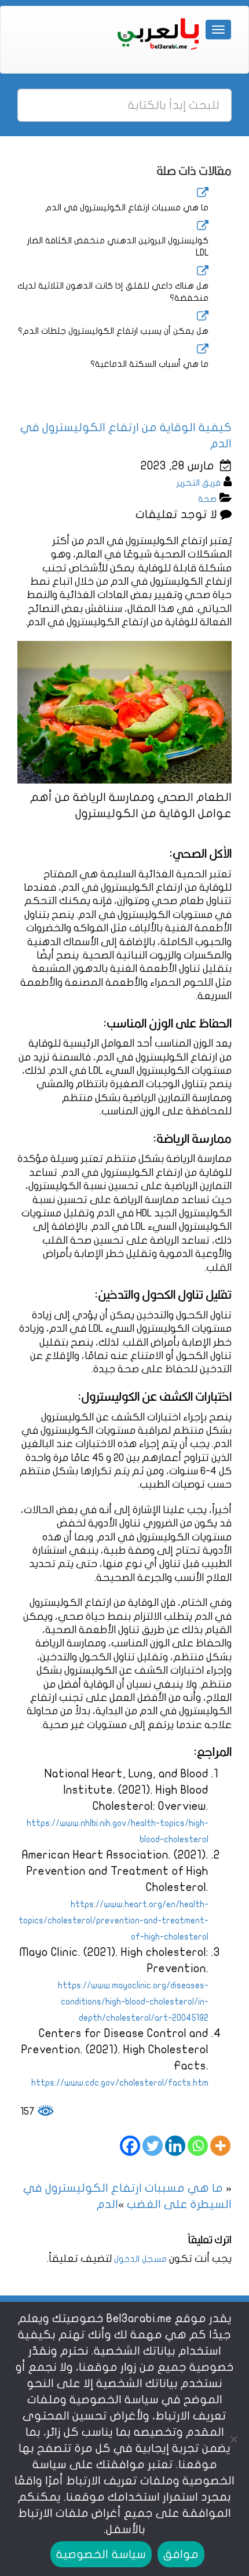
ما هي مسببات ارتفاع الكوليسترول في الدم (127, 207)
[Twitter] (153, 2146)
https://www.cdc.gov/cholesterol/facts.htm (120, 2083)
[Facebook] (130, 2146)
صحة (207, 499)
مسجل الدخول (140, 2259)
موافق (181, 2554)
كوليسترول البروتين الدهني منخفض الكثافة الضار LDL (118, 247)
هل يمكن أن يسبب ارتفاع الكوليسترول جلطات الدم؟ (113, 331)
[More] (220, 2146)
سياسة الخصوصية (101, 2554)
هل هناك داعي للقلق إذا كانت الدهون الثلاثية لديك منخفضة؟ (113, 292)
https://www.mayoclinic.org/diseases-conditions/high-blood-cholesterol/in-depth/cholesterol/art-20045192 (133, 2002)
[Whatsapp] (198, 2146)
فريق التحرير (199, 483)
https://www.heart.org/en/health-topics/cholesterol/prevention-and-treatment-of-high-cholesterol (113, 1921)
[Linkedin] (175, 2146)
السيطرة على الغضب (179, 2204)
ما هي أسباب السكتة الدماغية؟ (149, 364)
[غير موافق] (235, 2439)
